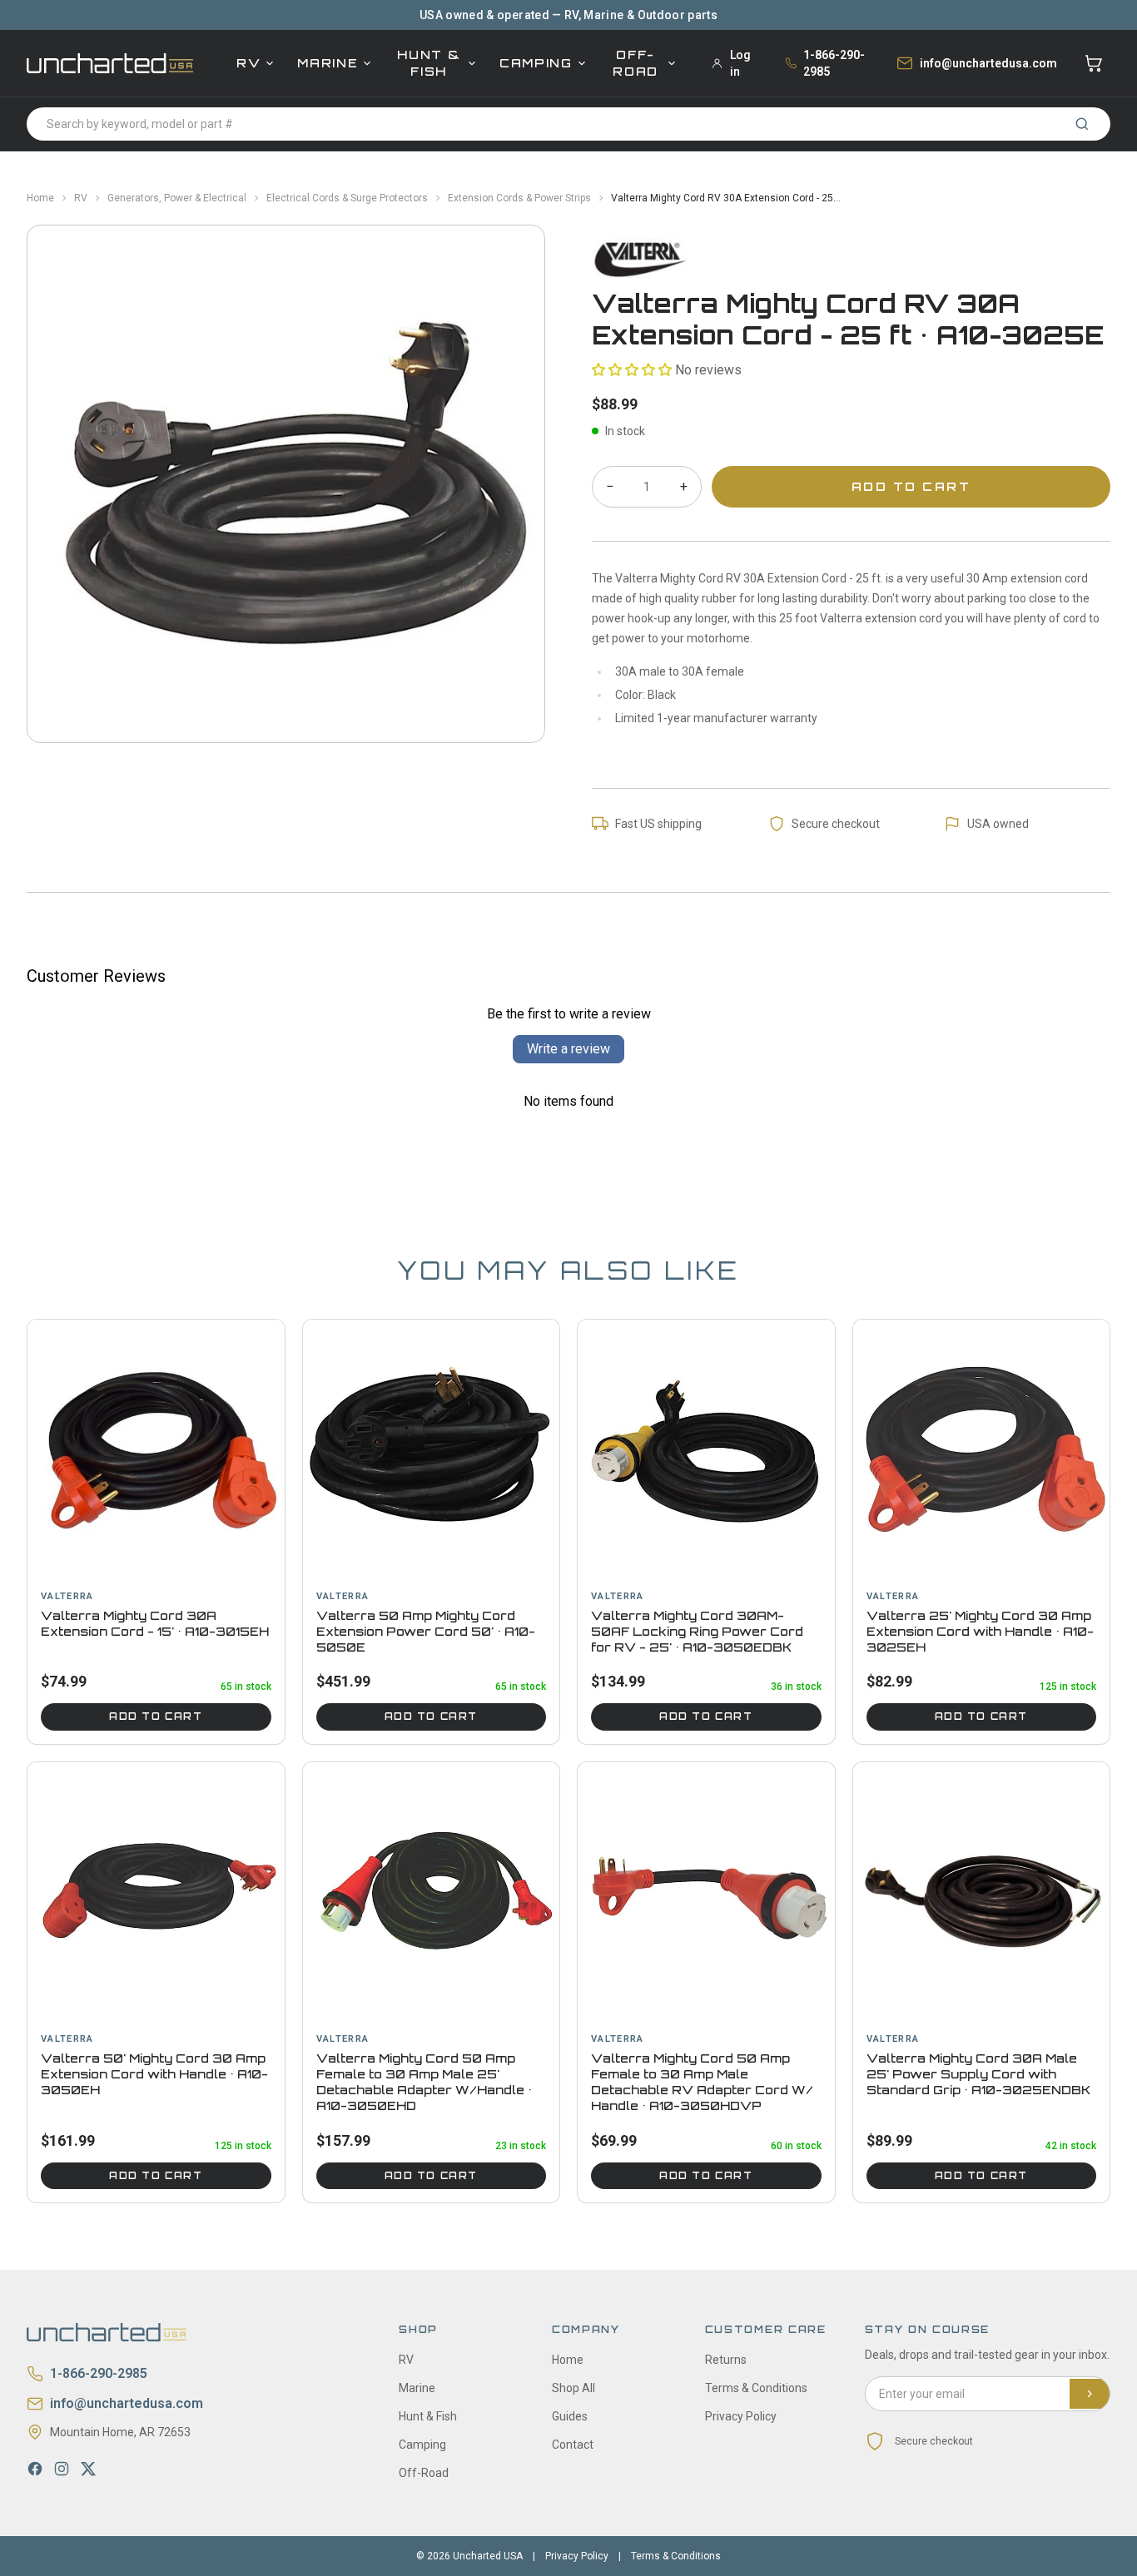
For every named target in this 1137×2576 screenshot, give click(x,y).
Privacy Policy (741, 2416)
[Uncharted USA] (110, 63)
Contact (573, 2445)
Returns (726, 2360)
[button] (632, 370)
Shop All (573, 2388)
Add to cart (156, 1717)
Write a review (568, 1049)
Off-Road (636, 63)
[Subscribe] (1090, 2394)
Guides (570, 2416)
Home (40, 198)
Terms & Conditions (756, 2388)
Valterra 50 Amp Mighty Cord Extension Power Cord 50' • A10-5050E (426, 1632)
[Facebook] (35, 2469)
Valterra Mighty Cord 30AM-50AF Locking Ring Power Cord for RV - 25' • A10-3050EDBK (697, 1632)
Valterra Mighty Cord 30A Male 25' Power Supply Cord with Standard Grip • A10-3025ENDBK (978, 2074)
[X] (88, 2469)
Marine (328, 63)
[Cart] (1094, 63)
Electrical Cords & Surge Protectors (347, 198)
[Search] (1082, 124)
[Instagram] (62, 2469)
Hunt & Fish (429, 63)
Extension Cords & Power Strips (519, 198)
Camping (536, 63)
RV (248, 63)
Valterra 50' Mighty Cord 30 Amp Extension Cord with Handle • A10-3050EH (154, 2074)
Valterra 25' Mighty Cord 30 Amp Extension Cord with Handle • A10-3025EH (980, 1632)
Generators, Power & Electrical (177, 198)
